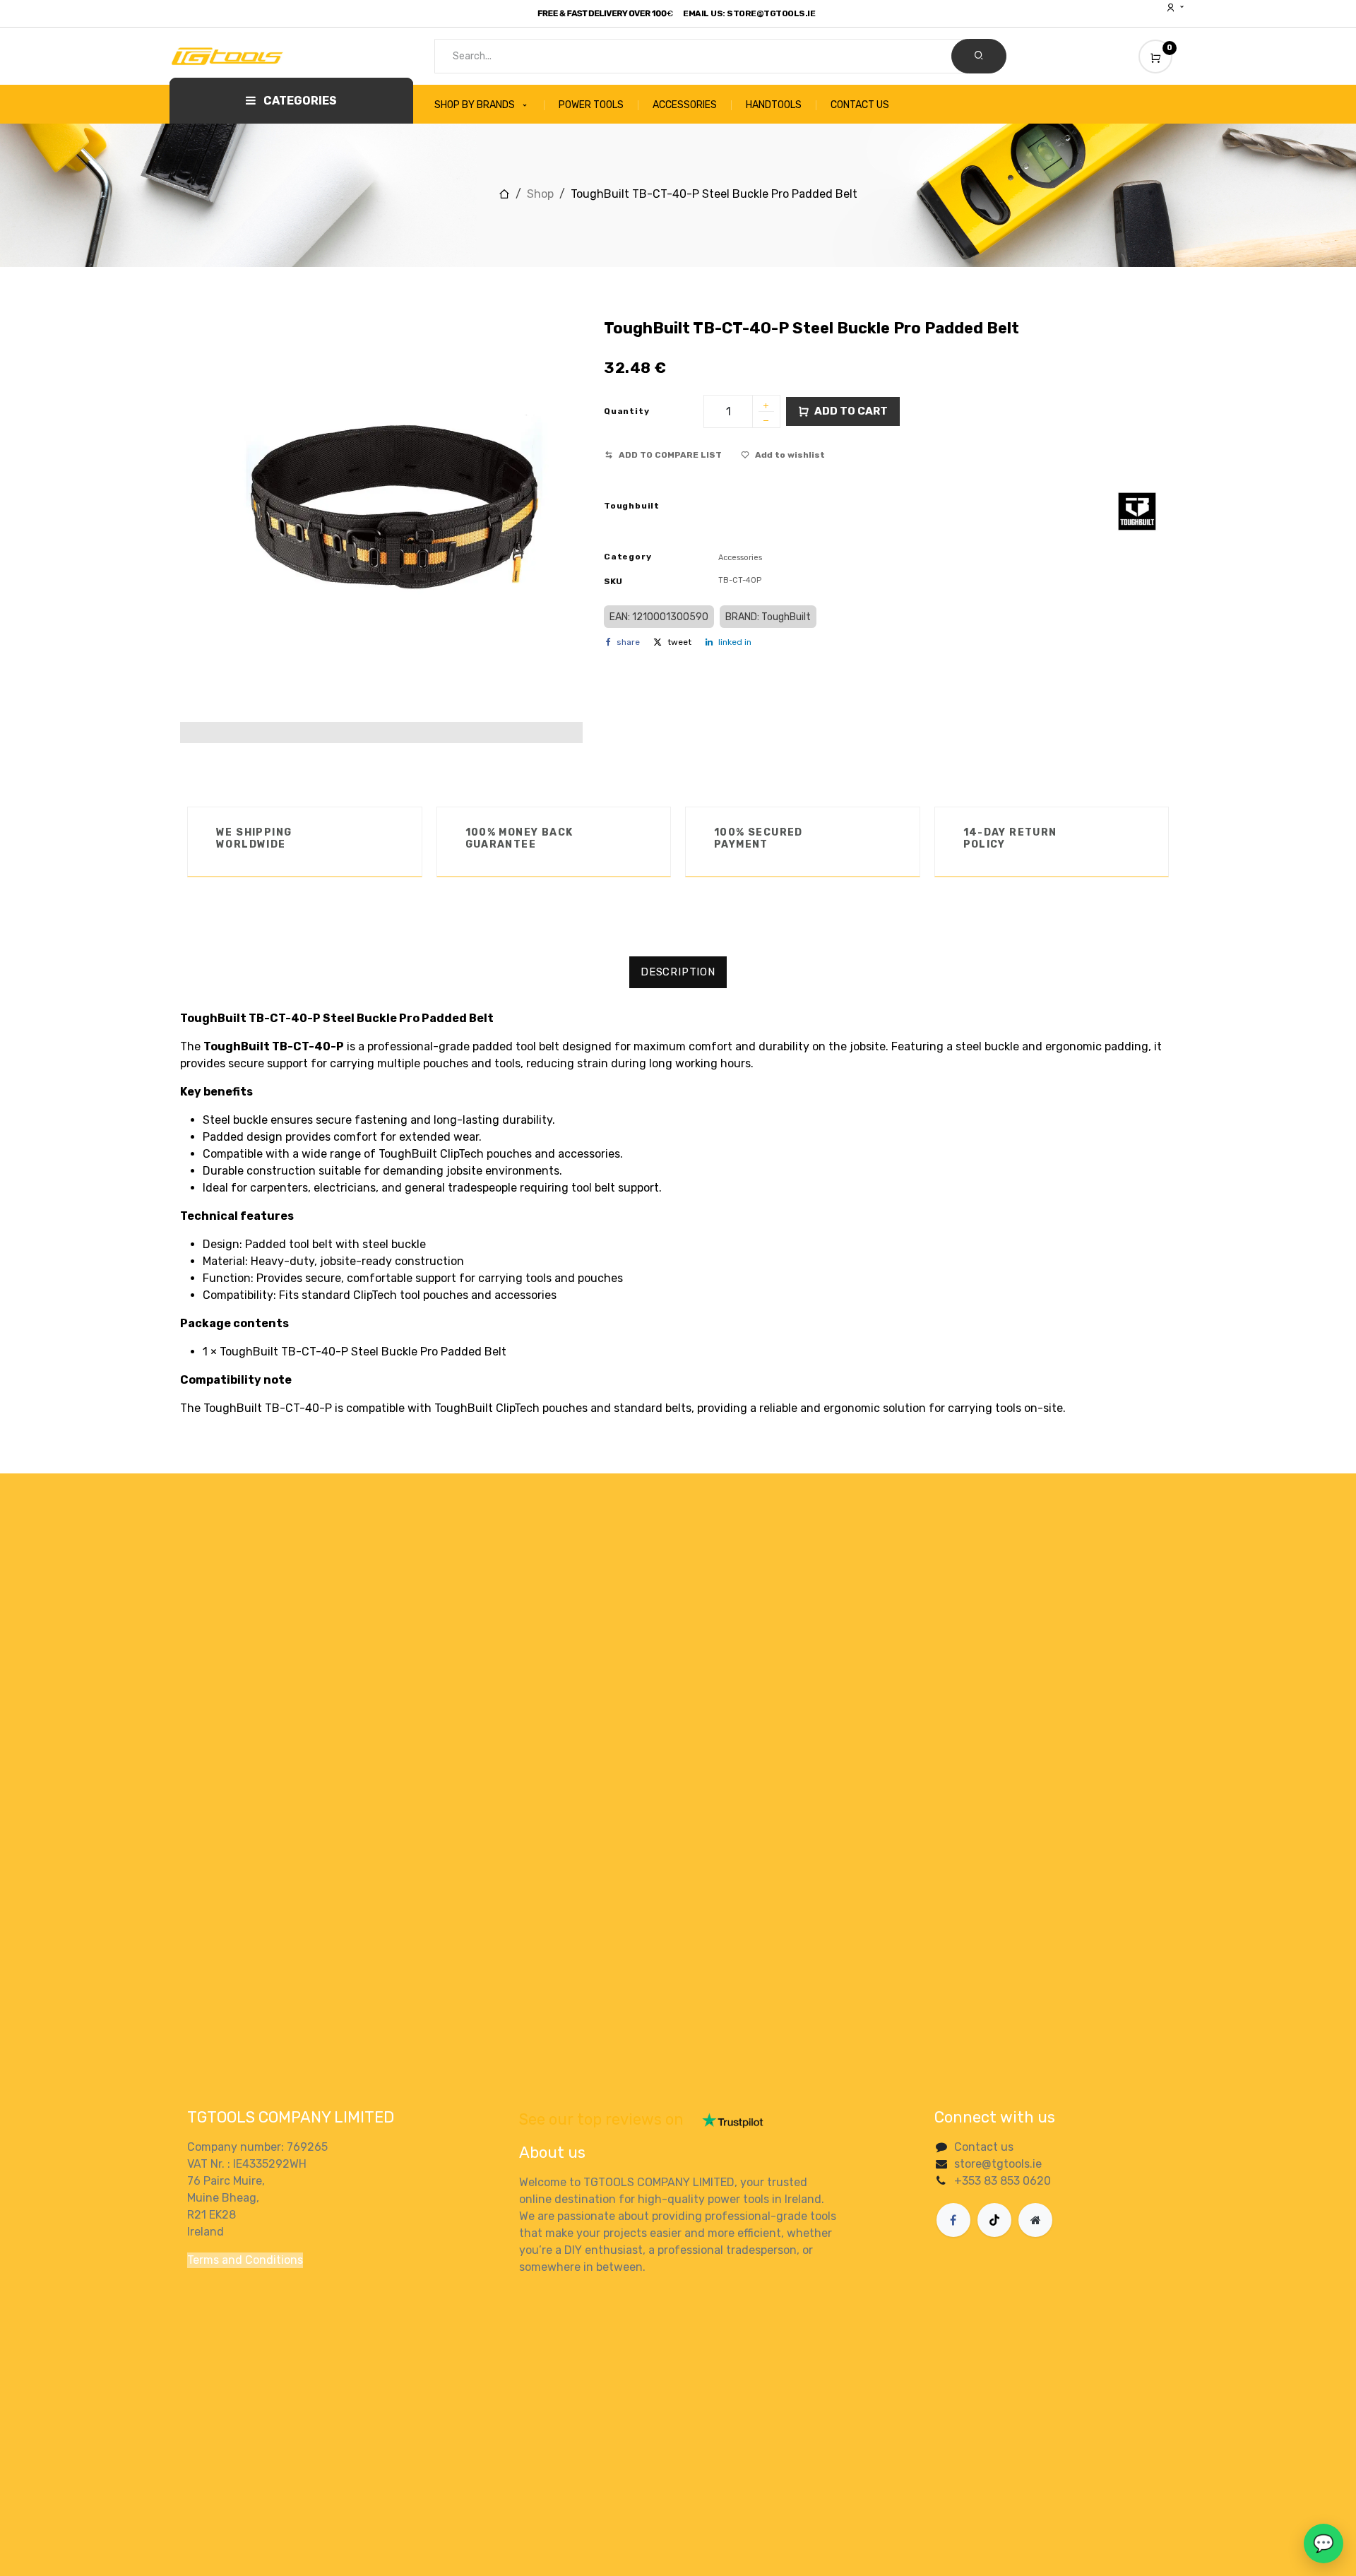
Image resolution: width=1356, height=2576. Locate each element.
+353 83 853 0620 (1003, 2181)
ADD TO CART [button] (851, 411)
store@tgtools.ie (998, 2164)
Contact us (984, 2147)
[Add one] (766, 407)
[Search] (979, 56)
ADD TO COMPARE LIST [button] (670, 455)
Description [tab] (678, 972)
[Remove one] (766, 422)
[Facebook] (953, 2220)
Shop (540, 194)
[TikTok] (994, 2220)
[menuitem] (489, 105)
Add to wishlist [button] (790, 455)
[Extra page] (1035, 2220)
